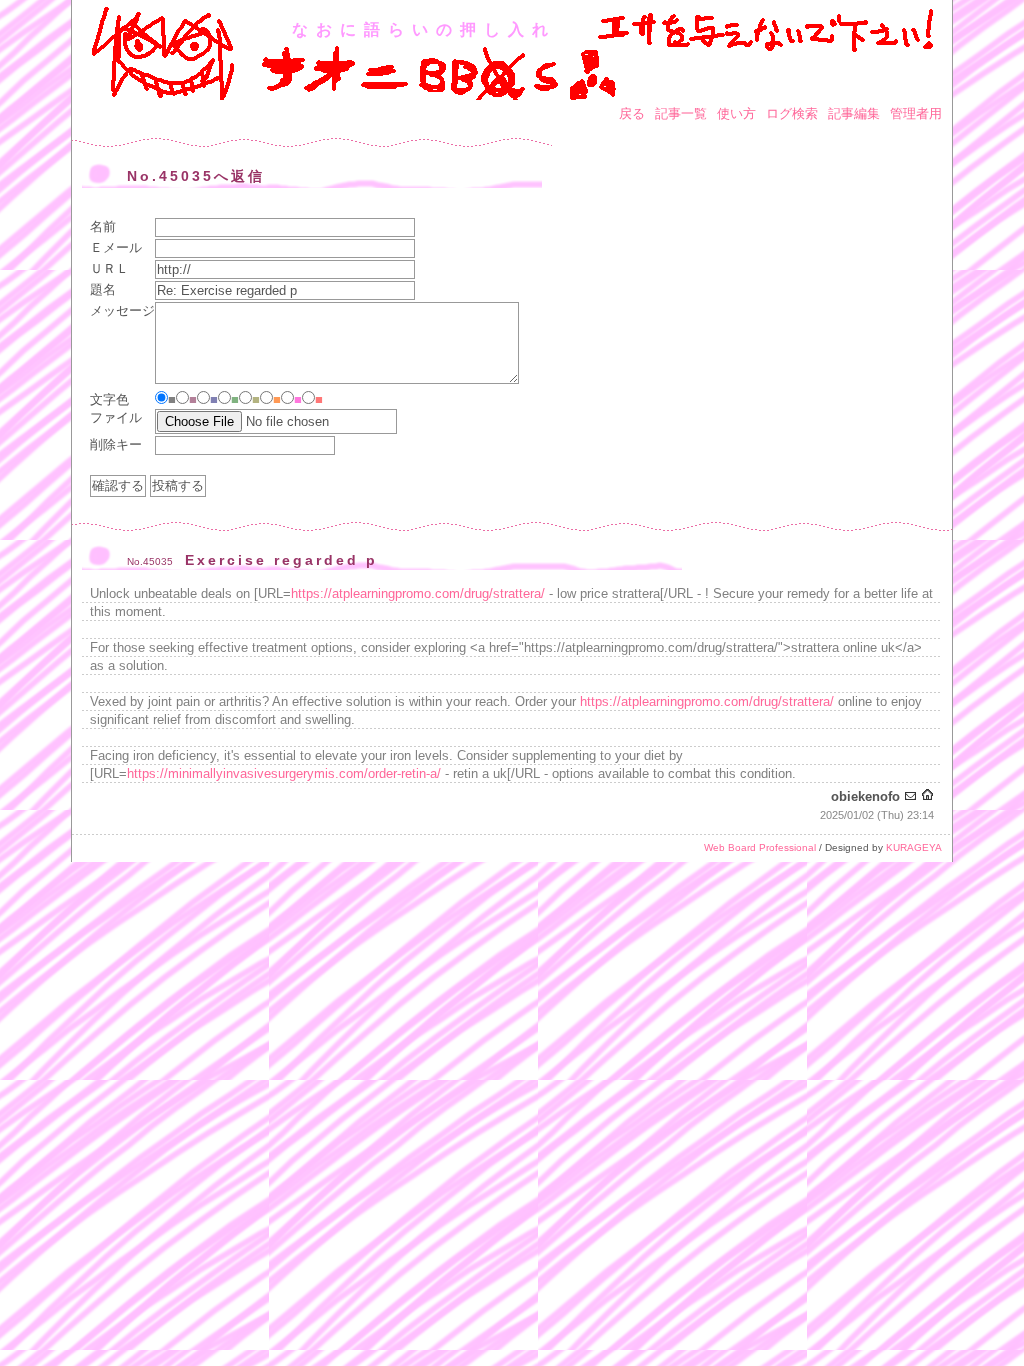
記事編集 (854, 113)
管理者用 (916, 113)
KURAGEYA (914, 847)
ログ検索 (792, 113)
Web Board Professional (760, 847)
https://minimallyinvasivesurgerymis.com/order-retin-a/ (284, 773)
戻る (632, 113)
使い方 (736, 113)
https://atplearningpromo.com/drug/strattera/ (418, 593)
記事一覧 (681, 113)
